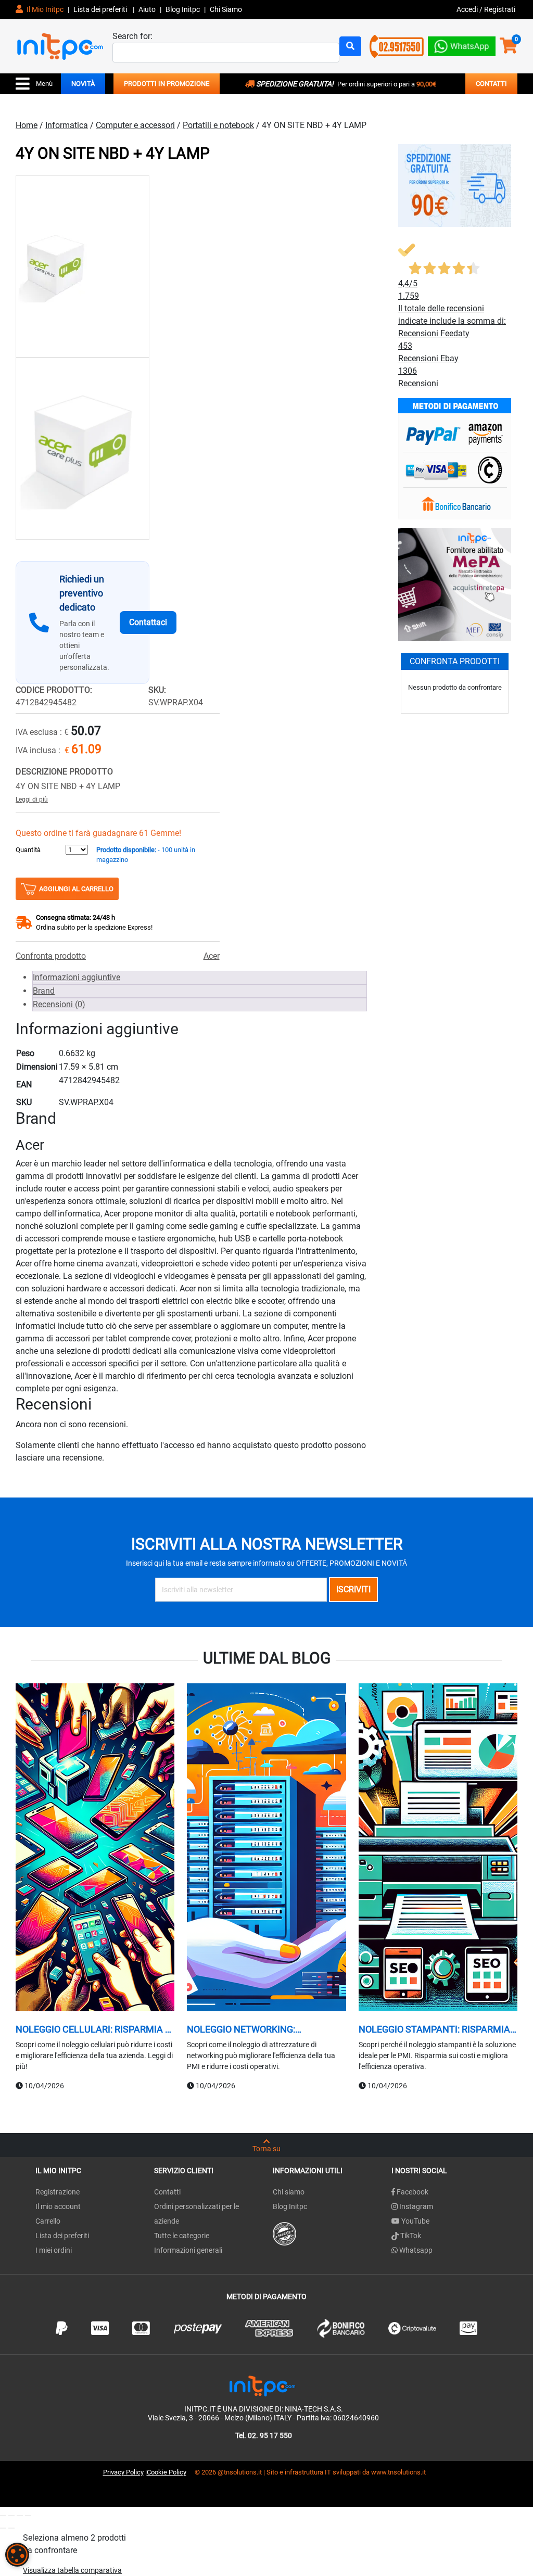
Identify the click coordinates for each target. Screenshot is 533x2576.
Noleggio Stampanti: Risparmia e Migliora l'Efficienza (438, 2029)
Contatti (167, 2192)
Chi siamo (289, 2192)
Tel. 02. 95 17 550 (264, 2435)
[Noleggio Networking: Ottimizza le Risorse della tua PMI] (266, 1849)
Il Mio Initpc (44, 9)
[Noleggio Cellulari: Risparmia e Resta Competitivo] (95, 1849)
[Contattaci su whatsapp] (462, 44)
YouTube (415, 2221)
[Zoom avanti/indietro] (3, 2516)
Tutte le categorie (182, 2236)
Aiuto (147, 9)
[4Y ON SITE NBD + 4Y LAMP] (83, 267)
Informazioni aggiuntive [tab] (77, 977)
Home (27, 125)
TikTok (410, 2236)
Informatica (67, 125)
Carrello (48, 2221)
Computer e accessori (135, 125)
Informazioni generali (188, 2250)
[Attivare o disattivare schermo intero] (11, 2516)
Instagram (415, 2206)
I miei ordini (54, 2250)
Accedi (468, 9)
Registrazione (58, 2192)
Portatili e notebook (218, 125)
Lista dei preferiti (101, 9)
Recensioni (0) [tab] (59, 1004)
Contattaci (148, 622)
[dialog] (17, 2555)
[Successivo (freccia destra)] (11, 2528)
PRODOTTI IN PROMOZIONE (167, 84)
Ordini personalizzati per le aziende (196, 2214)
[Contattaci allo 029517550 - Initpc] (397, 46)
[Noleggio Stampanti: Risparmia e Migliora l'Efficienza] (438, 1849)
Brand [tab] (44, 991)
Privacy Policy (123, 2472)
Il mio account (58, 2206)
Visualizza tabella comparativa (72, 2570)
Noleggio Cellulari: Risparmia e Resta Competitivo (93, 2029)
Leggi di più (32, 800)
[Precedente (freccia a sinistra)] (3, 2528)
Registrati (500, 9)
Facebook (412, 2192)
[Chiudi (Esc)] (28, 2516)
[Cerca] (350, 46)
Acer (212, 956)
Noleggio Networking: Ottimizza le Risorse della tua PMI (262, 2029)
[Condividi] (20, 2516)
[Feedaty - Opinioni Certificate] (284, 2233)
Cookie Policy (167, 2472)
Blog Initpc (290, 2206)
